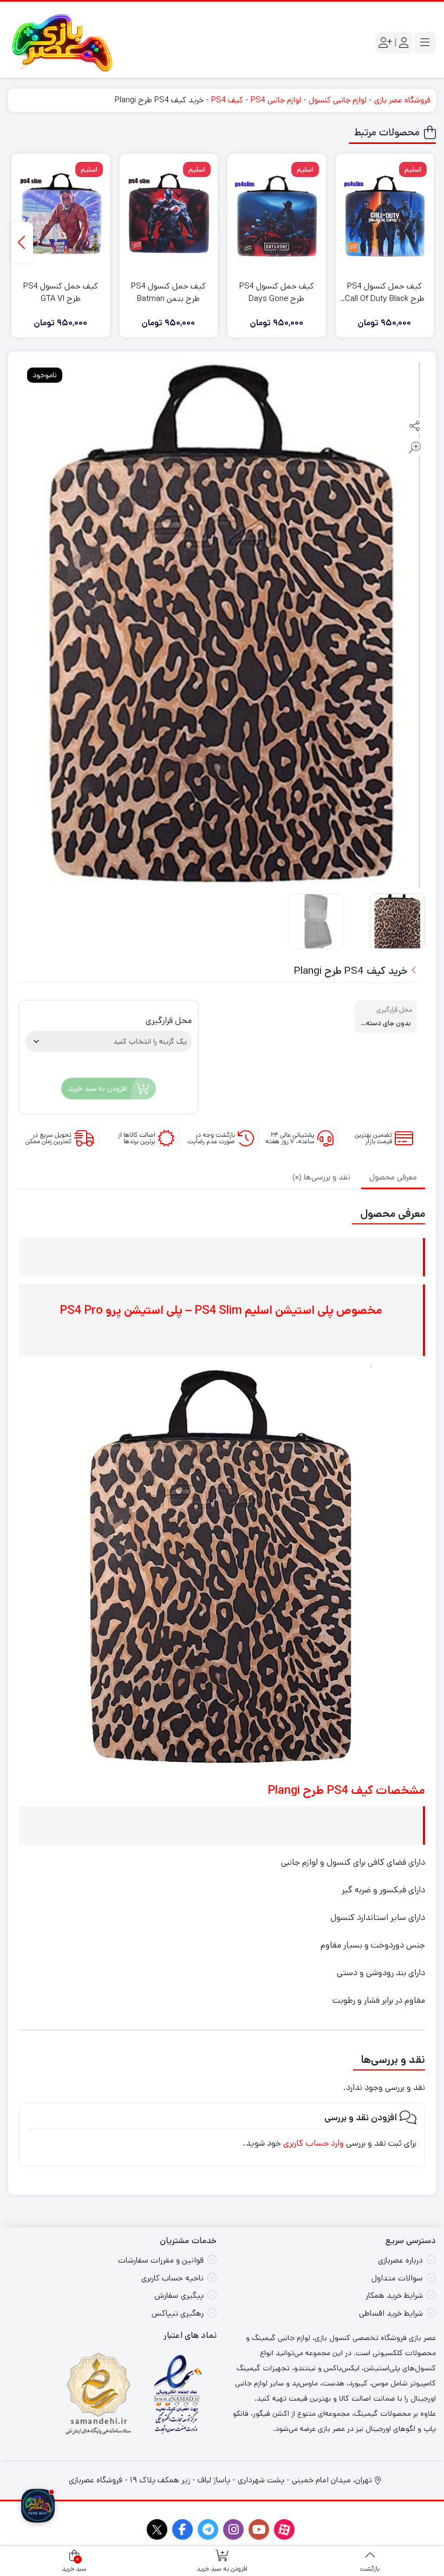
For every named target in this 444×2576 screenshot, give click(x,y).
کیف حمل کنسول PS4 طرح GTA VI (61, 292)
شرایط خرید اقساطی (391, 2313)
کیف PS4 (227, 100)
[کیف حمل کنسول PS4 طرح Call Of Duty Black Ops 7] (385, 216)
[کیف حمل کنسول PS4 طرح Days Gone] (277, 216)
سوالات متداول (397, 2278)
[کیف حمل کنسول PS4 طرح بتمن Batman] (169, 216)
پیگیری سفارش (179, 2295)
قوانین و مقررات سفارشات (161, 2260)
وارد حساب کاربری (314, 2143)
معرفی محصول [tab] (393, 1177)
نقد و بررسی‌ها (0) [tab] (321, 1177)
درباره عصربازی (400, 2260)
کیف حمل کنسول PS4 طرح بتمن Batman (168, 292)
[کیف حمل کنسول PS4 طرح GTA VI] (61, 216)
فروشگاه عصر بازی (402, 100)
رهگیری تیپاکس (178, 2313)
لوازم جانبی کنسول (338, 100)
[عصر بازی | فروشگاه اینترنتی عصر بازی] (62, 43)
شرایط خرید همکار (394, 2295)
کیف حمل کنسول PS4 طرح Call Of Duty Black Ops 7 (385, 293)
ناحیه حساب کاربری (172, 2278)
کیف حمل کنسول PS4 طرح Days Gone (277, 292)
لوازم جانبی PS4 (276, 100)
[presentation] (22, 242)
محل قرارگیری (169, 1021)
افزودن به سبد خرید (97, 1089)
